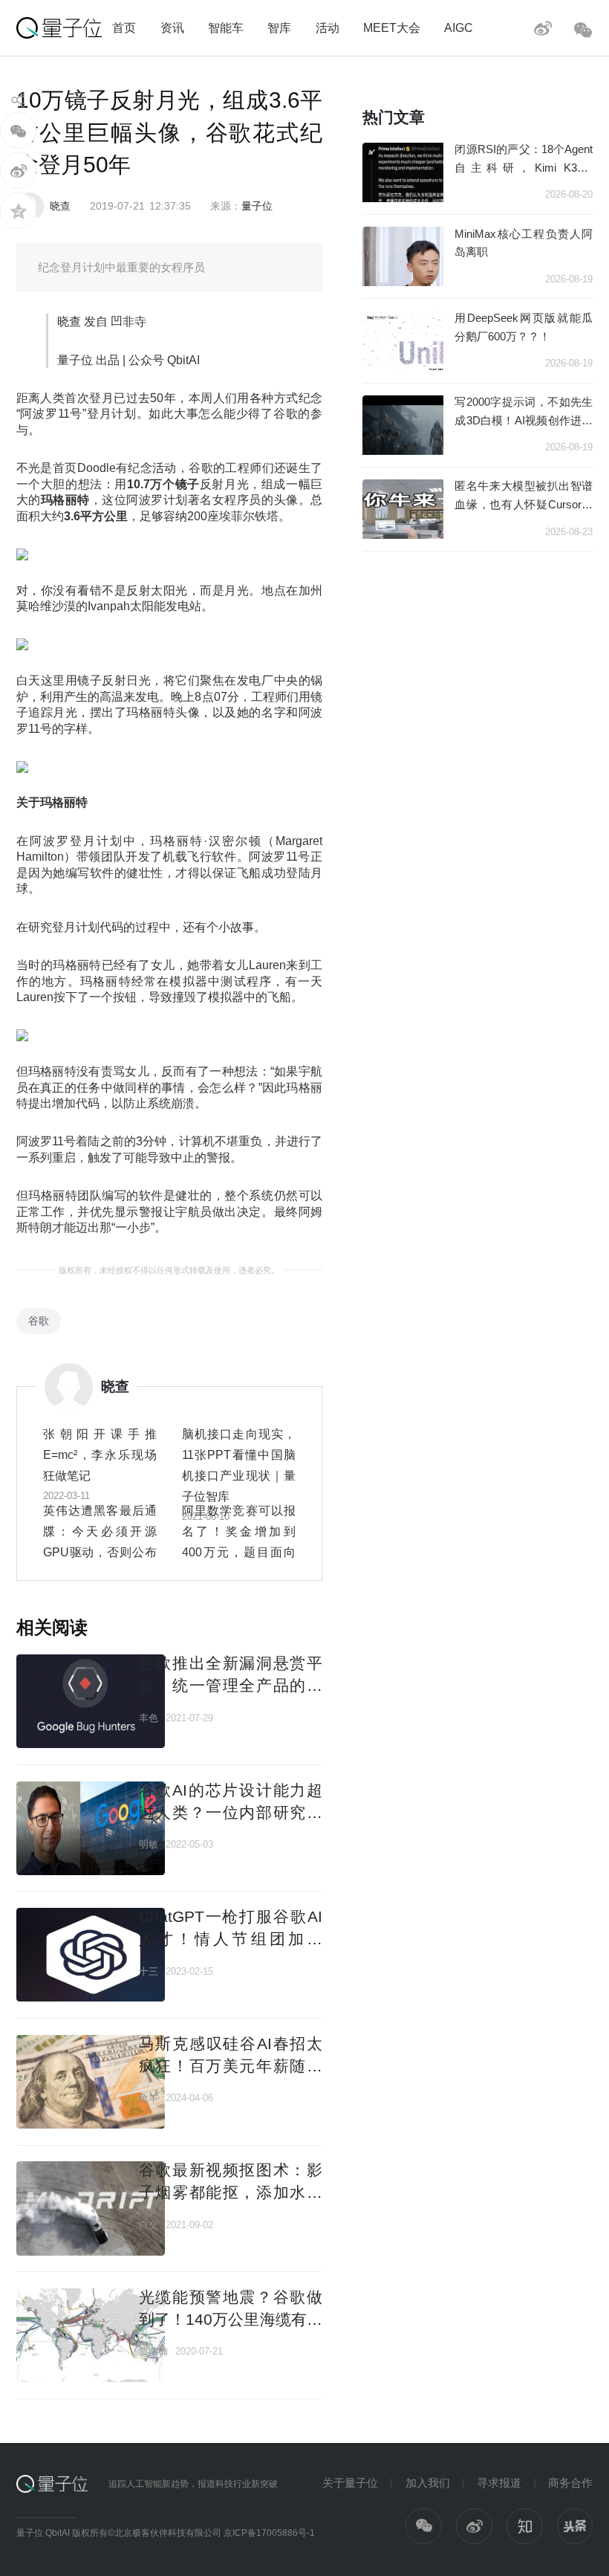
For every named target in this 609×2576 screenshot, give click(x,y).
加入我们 (428, 2483)
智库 (279, 27)
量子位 (257, 206)
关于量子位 (350, 2483)
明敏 (149, 1844)
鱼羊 (149, 2098)
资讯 (172, 27)
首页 (124, 27)
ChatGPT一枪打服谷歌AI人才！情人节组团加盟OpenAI (231, 1938)
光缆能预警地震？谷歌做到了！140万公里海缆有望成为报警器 (231, 2319)
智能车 (226, 27)
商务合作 (570, 2483)
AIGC (459, 27)
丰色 (149, 1718)
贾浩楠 (153, 2351)
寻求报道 (499, 2483)
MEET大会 (392, 27)
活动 (328, 27)
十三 (149, 1971)
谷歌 (39, 1321)
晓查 (60, 206)
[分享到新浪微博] (18, 171)
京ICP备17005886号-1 (269, 2533)
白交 (149, 2225)
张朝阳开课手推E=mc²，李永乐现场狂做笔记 (100, 1454)
